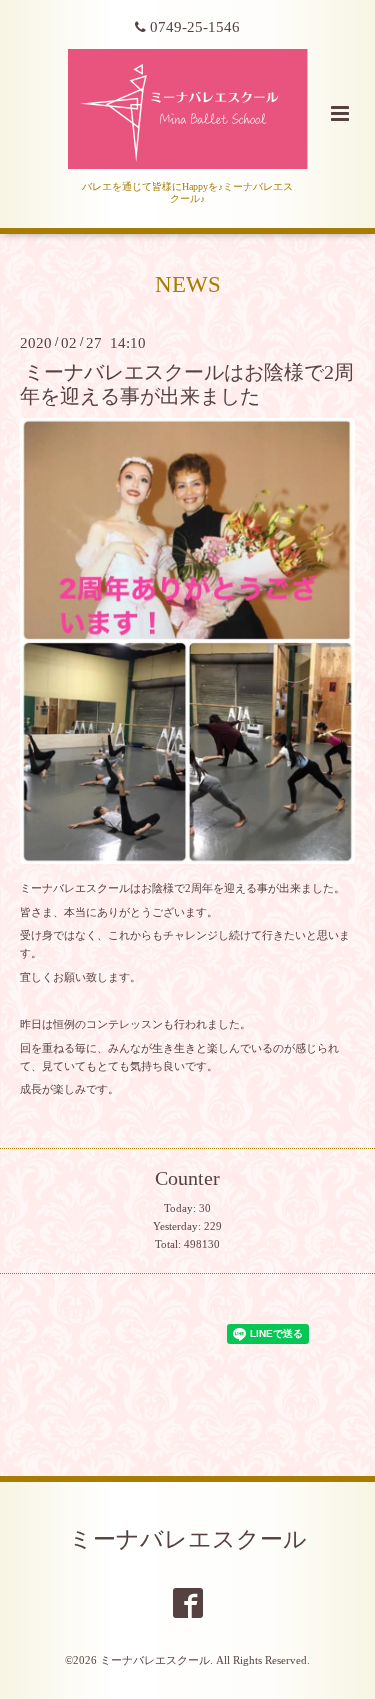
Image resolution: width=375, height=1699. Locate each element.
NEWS (188, 284)
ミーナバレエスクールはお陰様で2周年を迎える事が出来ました (187, 384)
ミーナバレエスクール (188, 1539)
